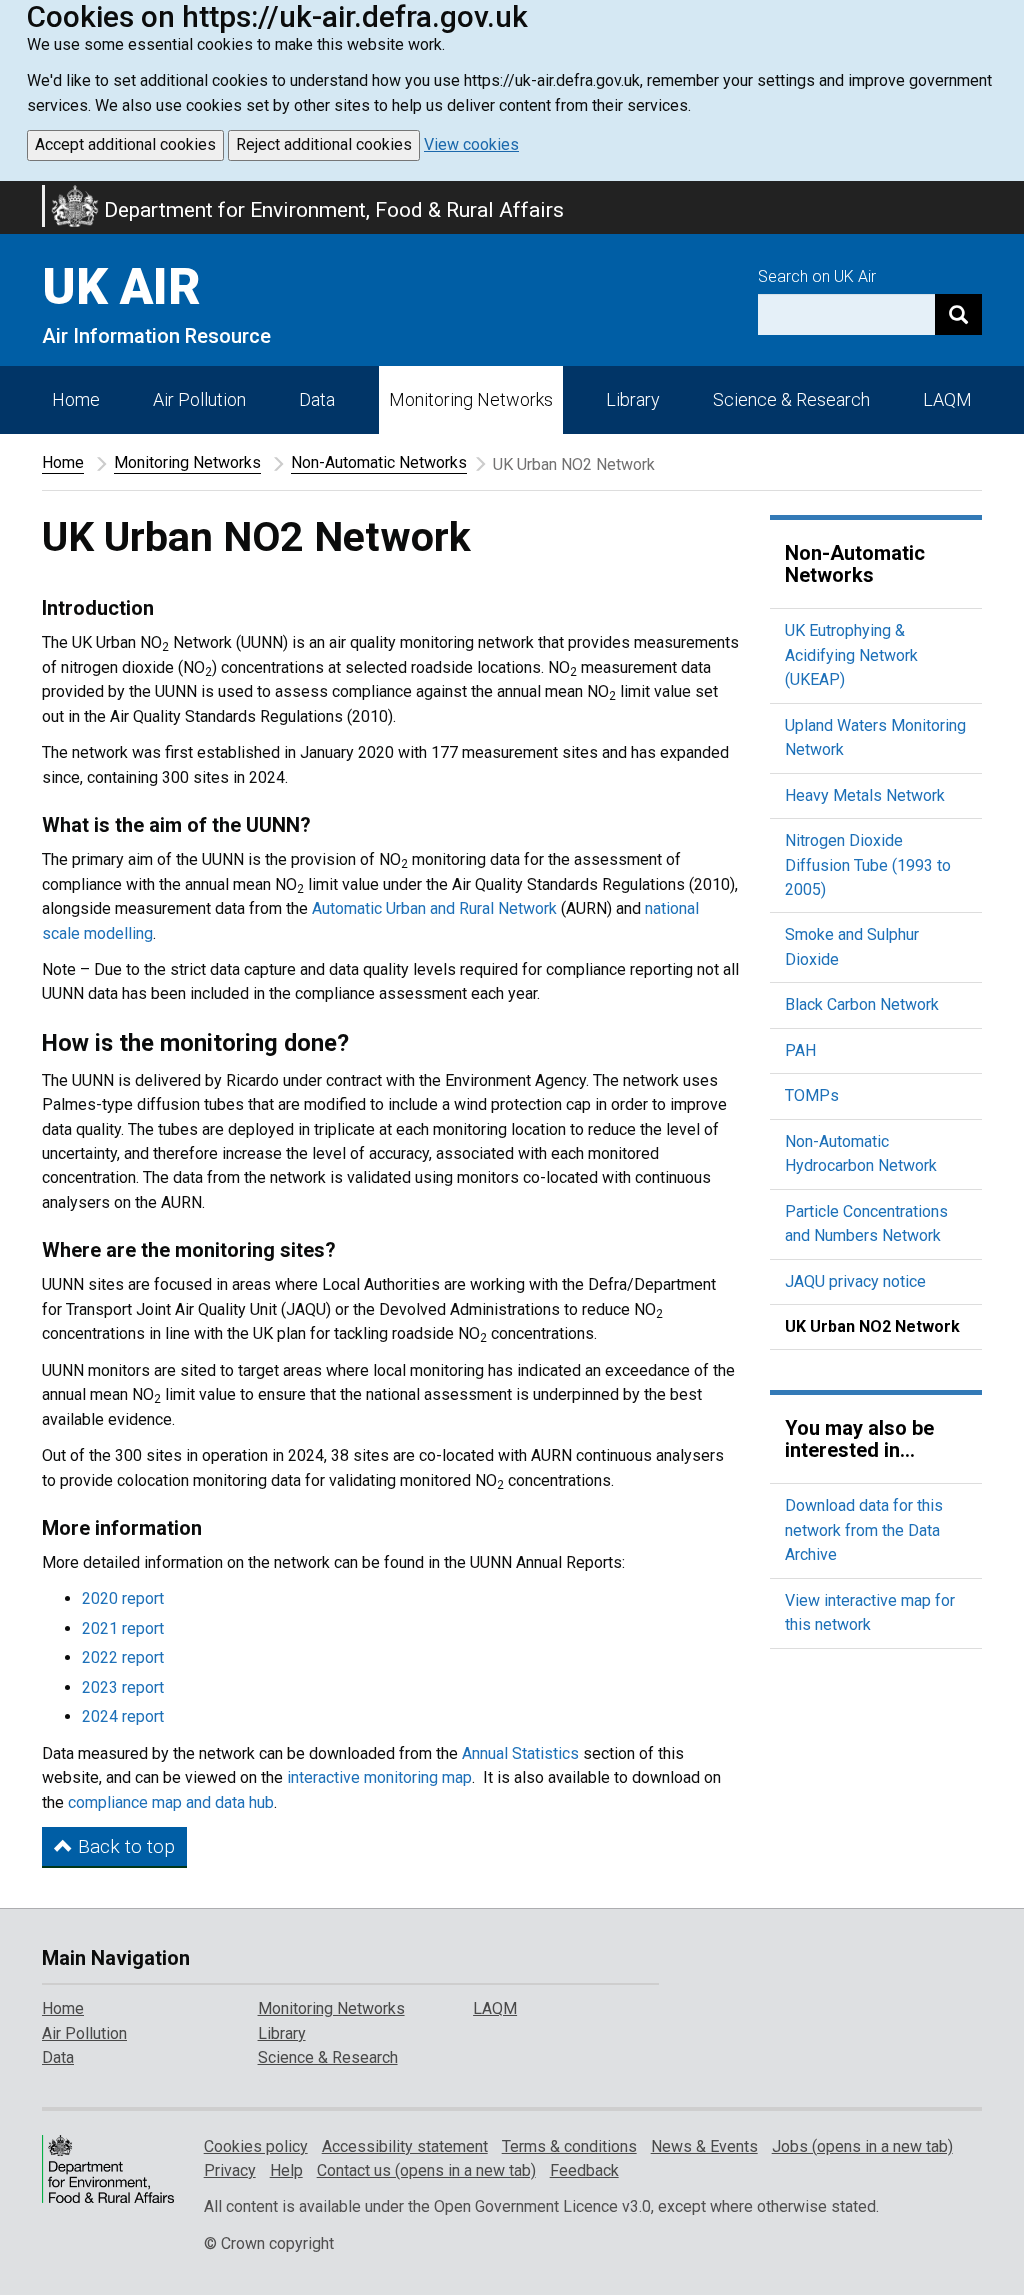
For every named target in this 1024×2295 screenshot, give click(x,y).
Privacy (230, 2170)
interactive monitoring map (379, 1777)
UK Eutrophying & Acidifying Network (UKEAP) (851, 655)
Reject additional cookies (324, 144)
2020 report (123, 1598)
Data (317, 399)
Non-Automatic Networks (379, 462)
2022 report (123, 1657)
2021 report (123, 1628)
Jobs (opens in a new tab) (862, 2146)
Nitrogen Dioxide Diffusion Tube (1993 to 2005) (868, 865)
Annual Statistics (520, 1753)
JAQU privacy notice (855, 1281)
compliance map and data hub (171, 1802)
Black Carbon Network (862, 1004)
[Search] (958, 314)
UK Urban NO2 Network (872, 1326)
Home (76, 399)
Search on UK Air (817, 276)
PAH (800, 1050)
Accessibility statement (405, 2146)
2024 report (123, 1716)
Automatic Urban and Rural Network (434, 908)
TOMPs (812, 1095)
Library (633, 399)
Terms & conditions (569, 2146)
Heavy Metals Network (865, 795)
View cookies (471, 144)
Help (286, 2170)
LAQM (947, 399)
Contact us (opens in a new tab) (426, 2170)
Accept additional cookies (125, 144)
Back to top (124, 1846)
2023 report (123, 1687)
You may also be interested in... (859, 1439)
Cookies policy (256, 2146)
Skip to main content (12, 194)
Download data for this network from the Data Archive (864, 1530)
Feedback (584, 2170)
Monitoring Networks (187, 462)
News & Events (704, 2146)
